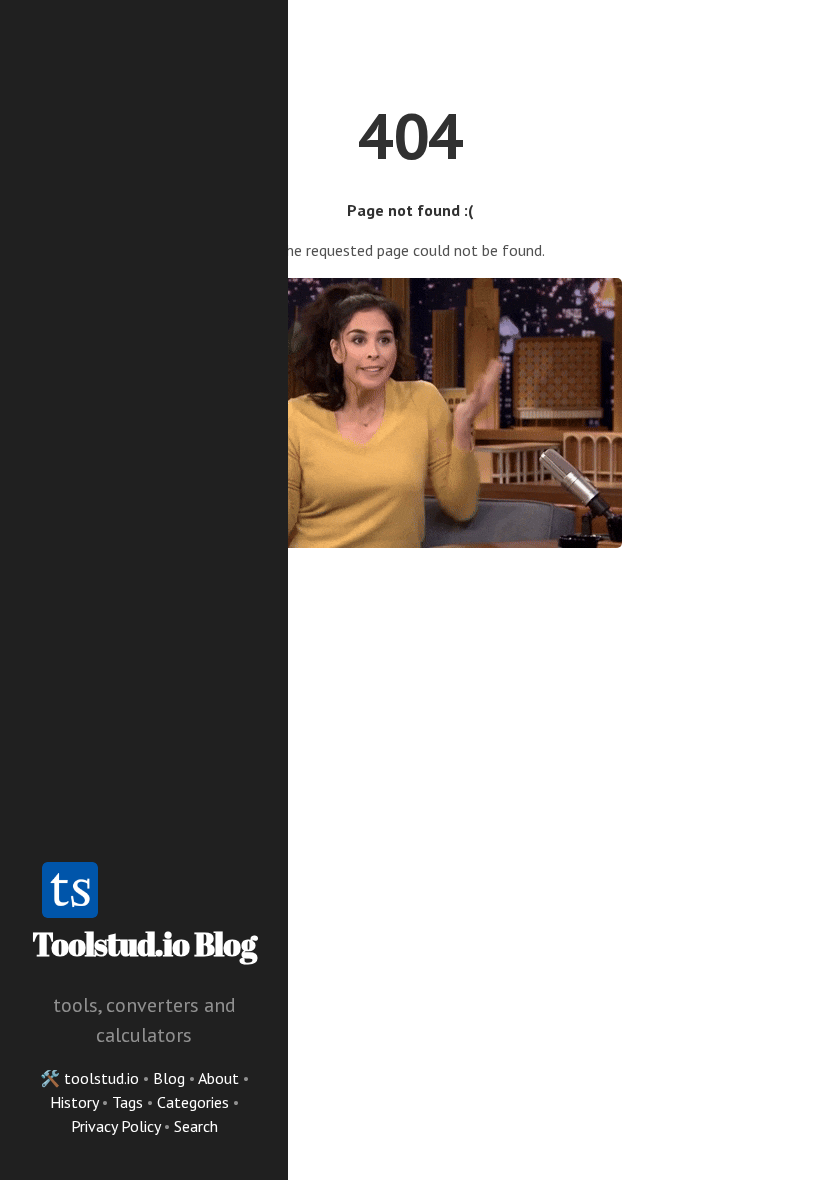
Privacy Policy (117, 1126)
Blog (169, 1078)
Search (196, 1126)
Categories (195, 1102)
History (76, 1102)
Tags (129, 1102)
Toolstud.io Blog (144, 943)
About (220, 1078)
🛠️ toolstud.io (89, 1078)
